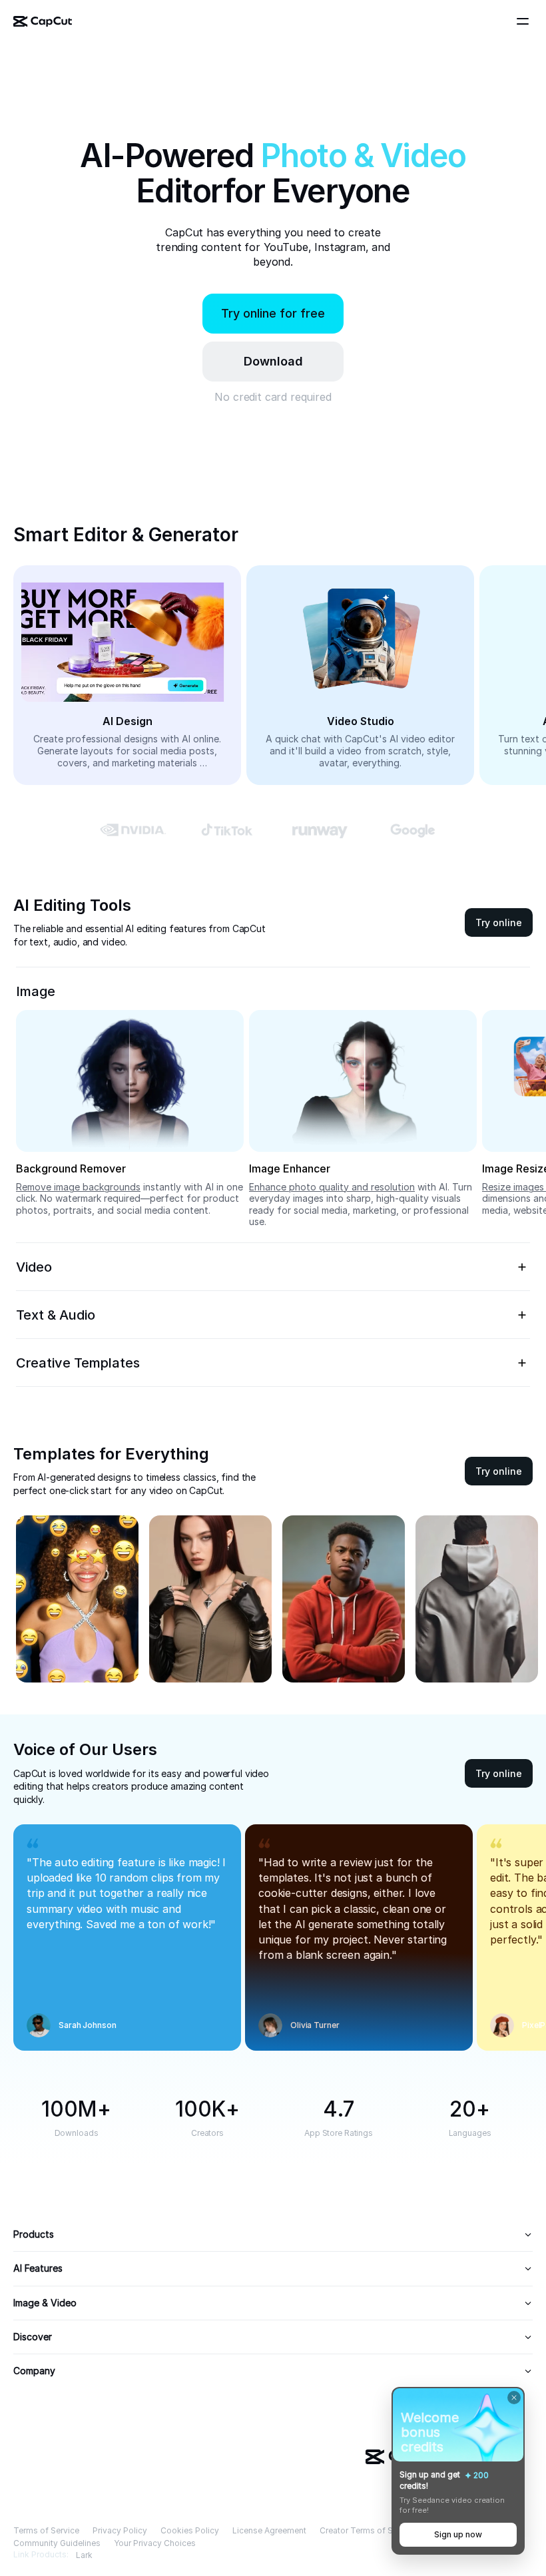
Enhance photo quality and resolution (332, 1187)
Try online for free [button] (273, 313)
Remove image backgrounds (78, 1187)
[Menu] (525, 21)
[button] (273, 362)
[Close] (514, 2398)
